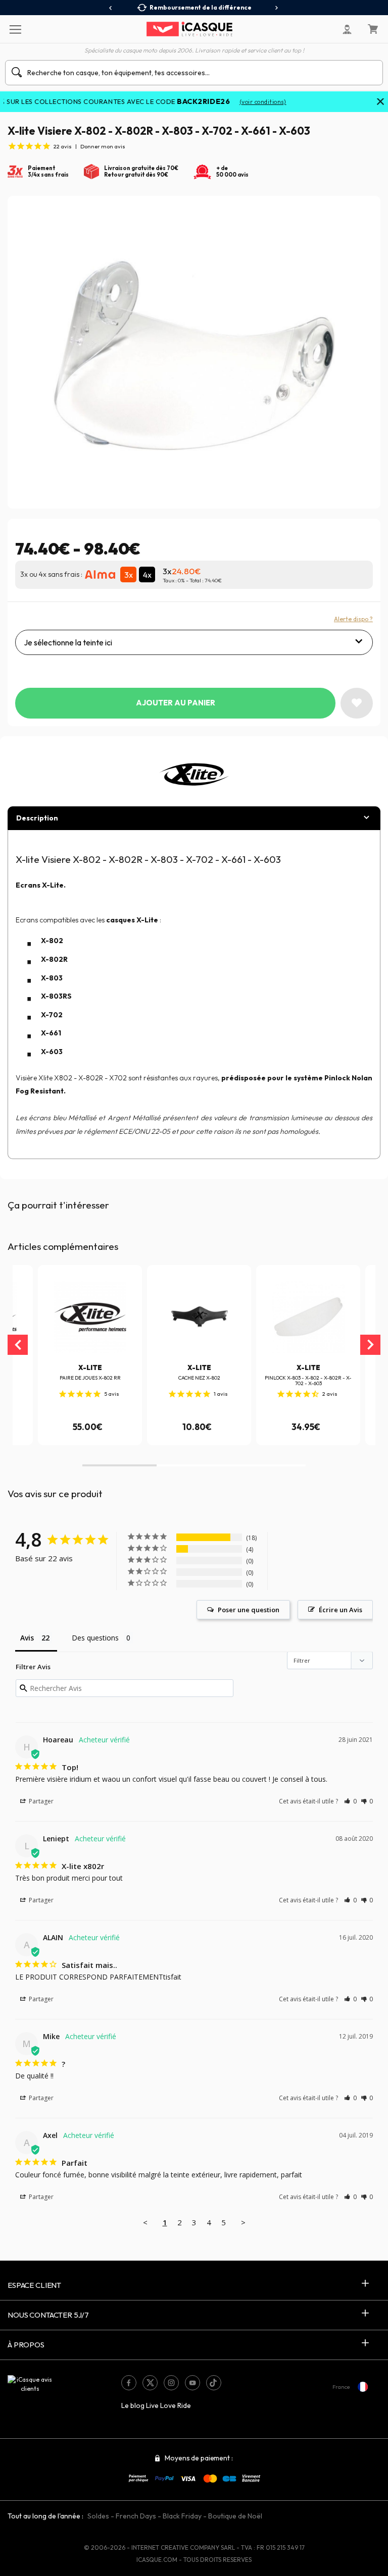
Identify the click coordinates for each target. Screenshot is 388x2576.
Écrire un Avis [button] (341, 1610)
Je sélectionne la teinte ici (68, 642)
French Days (136, 2516)
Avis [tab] (27, 1638)
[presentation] (111, 8)
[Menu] (15, 29)
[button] (120, 1465)
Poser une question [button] (249, 1610)
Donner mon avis (103, 146)
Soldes (98, 2516)
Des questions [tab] (95, 1638)
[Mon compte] (347, 29)
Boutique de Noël (235, 2516)
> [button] (243, 2222)
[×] (380, 102)
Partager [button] (40, 1801)
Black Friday (182, 2516)
